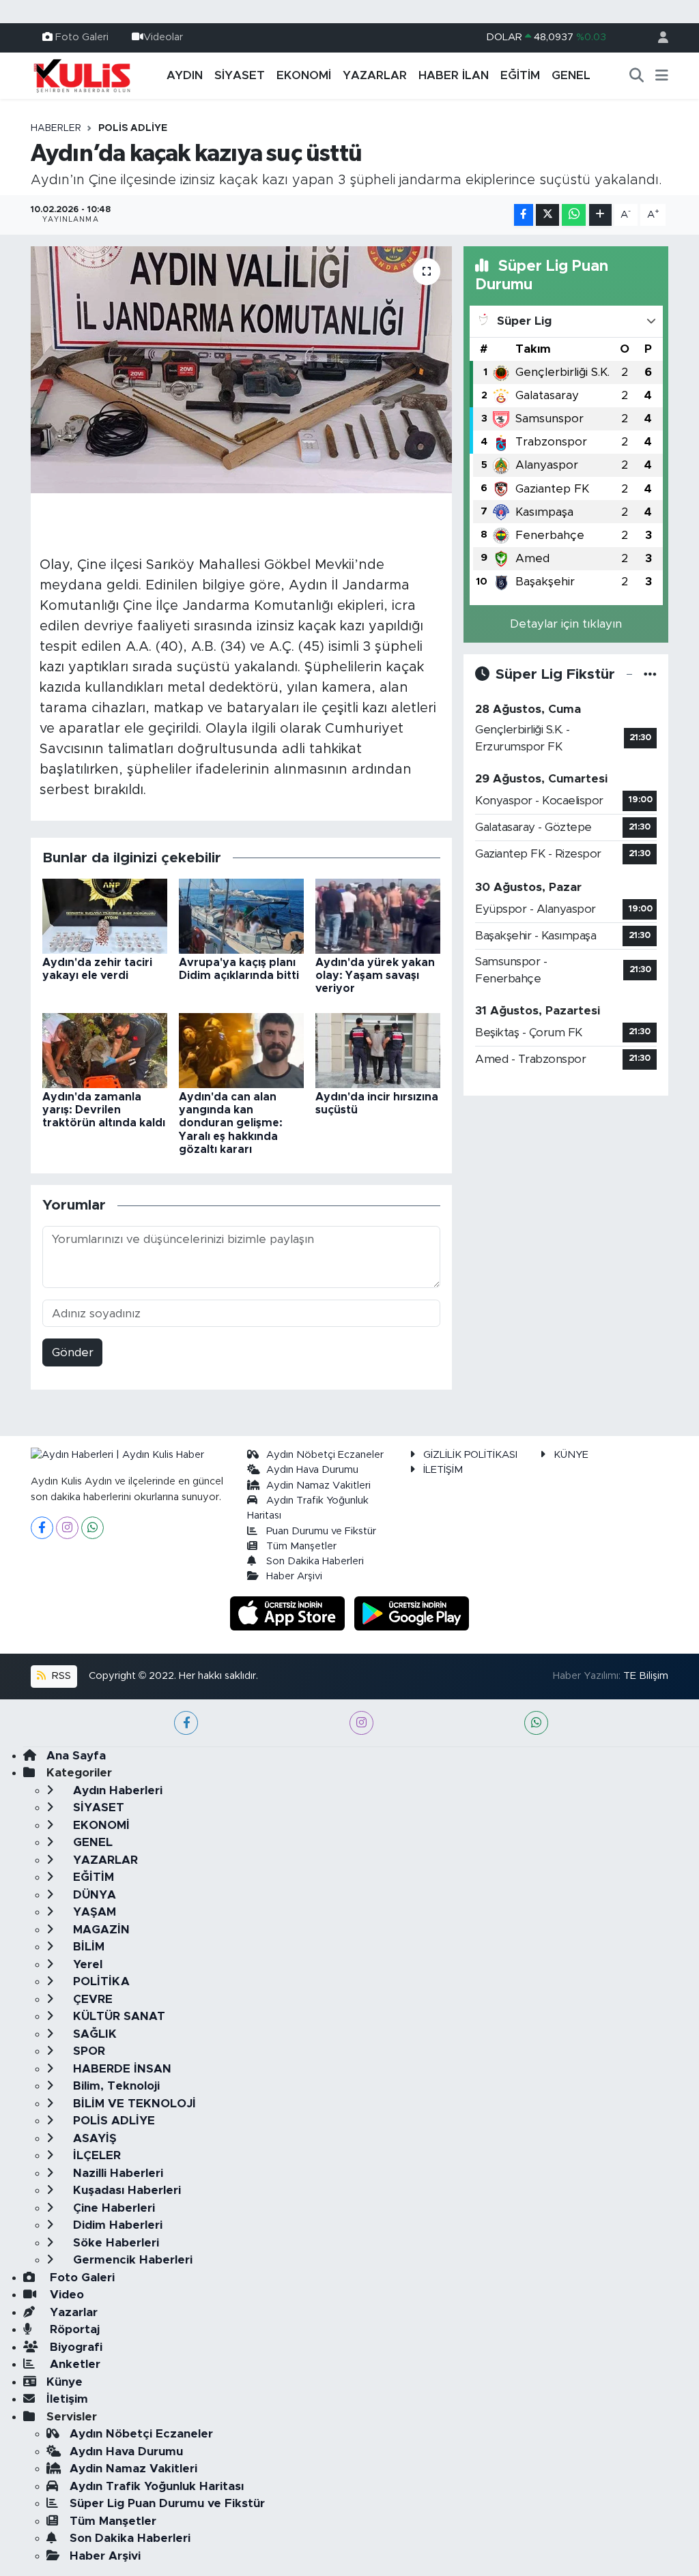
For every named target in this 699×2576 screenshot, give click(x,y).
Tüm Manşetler (301, 1546)
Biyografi (74, 2347)
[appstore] (289, 1612)
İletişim (67, 2399)
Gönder (73, 1352)
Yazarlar (72, 2312)
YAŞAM (93, 1912)
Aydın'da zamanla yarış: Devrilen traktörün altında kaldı (104, 1110)
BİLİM (87, 1947)
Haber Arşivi (294, 1576)
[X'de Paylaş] (547, 215)
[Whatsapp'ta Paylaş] (574, 215)
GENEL (571, 75)
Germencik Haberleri (131, 2260)
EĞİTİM (520, 75)
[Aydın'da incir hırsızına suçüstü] (378, 1050)
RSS (60, 1676)
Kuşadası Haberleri (125, 2190)
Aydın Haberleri (116, 1790)
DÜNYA (93, 1895)
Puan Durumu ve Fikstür (321, 1531)
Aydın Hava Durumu (312, 1470)
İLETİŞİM (443, 1470)
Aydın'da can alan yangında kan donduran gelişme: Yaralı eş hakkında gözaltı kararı (231, 1123)
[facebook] (186, 1723)
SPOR (87, 2051)
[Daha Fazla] (600, 215)
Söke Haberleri (114, 2243)
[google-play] (412, 1612)
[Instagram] (67, 1528)
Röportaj (73, 2329)
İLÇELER (95, 2155)
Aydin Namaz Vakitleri (318, 1485)
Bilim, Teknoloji (115, 2086)
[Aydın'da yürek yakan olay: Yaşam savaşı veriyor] (378, 915)
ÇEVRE (91, 1999)
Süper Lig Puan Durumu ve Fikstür (167, 2503)
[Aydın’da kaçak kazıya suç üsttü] (241, 370)
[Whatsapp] (92, 1528)
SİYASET (240, 75)
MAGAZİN (100, 1930)
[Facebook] (42, 1528)
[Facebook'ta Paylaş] (524, 215)
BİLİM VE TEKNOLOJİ (133, 2104)
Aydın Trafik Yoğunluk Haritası (157, 2486)
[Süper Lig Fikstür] (650, 674)
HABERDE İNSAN (120, 2069)
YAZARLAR (375, 75)
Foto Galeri (82, 37)
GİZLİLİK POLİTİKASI (470, 1455)
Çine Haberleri (112, 2208)
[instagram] (361, 1723)
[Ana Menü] (662, 76)
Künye (65, 2382)
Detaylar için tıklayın (566, 624)
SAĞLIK (93, 2034)
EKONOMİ (304, 75)
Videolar (163, 37)
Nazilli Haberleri (116, 2173)
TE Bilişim (646, 1676)
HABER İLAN (454, 75)
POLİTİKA (100, 1981)
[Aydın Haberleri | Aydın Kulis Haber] (82, 75)
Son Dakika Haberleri (315, 1561)
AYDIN (185, 75)
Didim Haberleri (116, 2225)
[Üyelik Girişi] (657, 38)
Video (65, 2295)
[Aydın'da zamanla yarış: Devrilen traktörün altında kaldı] (105, 1050)
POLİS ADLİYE (133, 128)
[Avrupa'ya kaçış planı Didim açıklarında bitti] (241, 915)
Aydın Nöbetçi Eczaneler (325, 1455)
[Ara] (637, 76)
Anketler (73, 2364)
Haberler (56, 128)
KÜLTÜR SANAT (117, 2016)
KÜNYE (571, 1455)
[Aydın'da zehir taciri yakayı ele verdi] (105, 915)
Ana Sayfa (76, 1756)
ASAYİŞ (93, 2138)
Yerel (86, 1964)
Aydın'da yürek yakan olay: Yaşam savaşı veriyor (375, 976)
